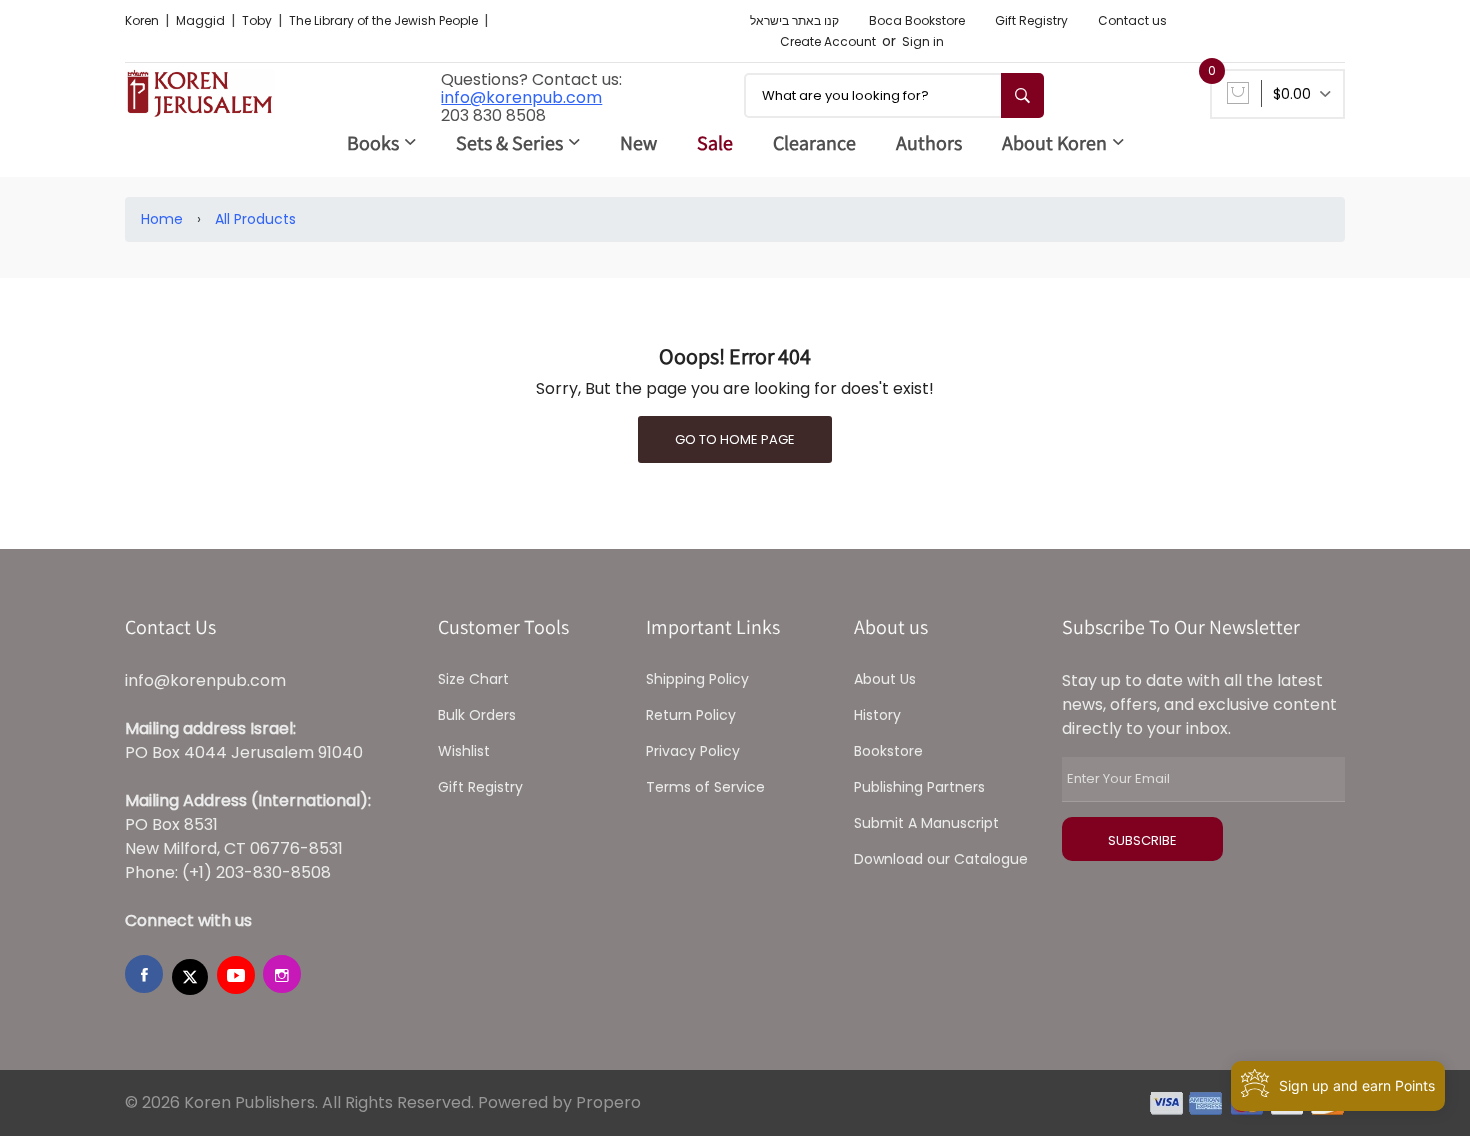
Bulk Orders (477, 715)
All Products (255, 219)
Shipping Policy (697, 679)
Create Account (828, 41)
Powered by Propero (559, 1102)
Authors (929, 143)
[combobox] (894, 95)
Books (373, 143)
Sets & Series (509, 143)
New (638, 143)
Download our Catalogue (941, 859)
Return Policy (691, 715)
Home (162, 219)
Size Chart (473, 679)
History (877, 715)
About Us (885, 679)
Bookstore (888, 751)
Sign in (923, 41)
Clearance (814, 143)
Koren (143, 20)
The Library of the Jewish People (385, 20)
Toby (258, 20)
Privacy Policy (693, 751)
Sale (715, 143)
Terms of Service (705, 787)
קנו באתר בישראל (794, 20)
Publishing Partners (919, 787)
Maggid (202, 20)
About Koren (1054, 143)
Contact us (1132, 20)
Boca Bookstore (917, 20)
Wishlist (464, 751)
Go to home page (735, 439)
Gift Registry (1031, 20)
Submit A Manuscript (926, 823)
